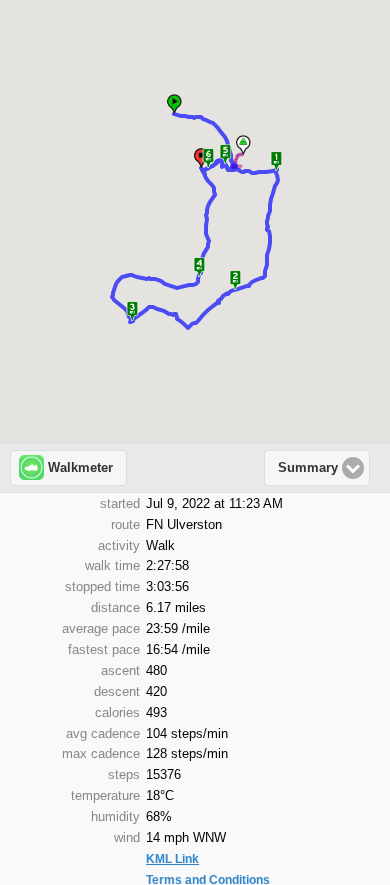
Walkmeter (80, 468)
